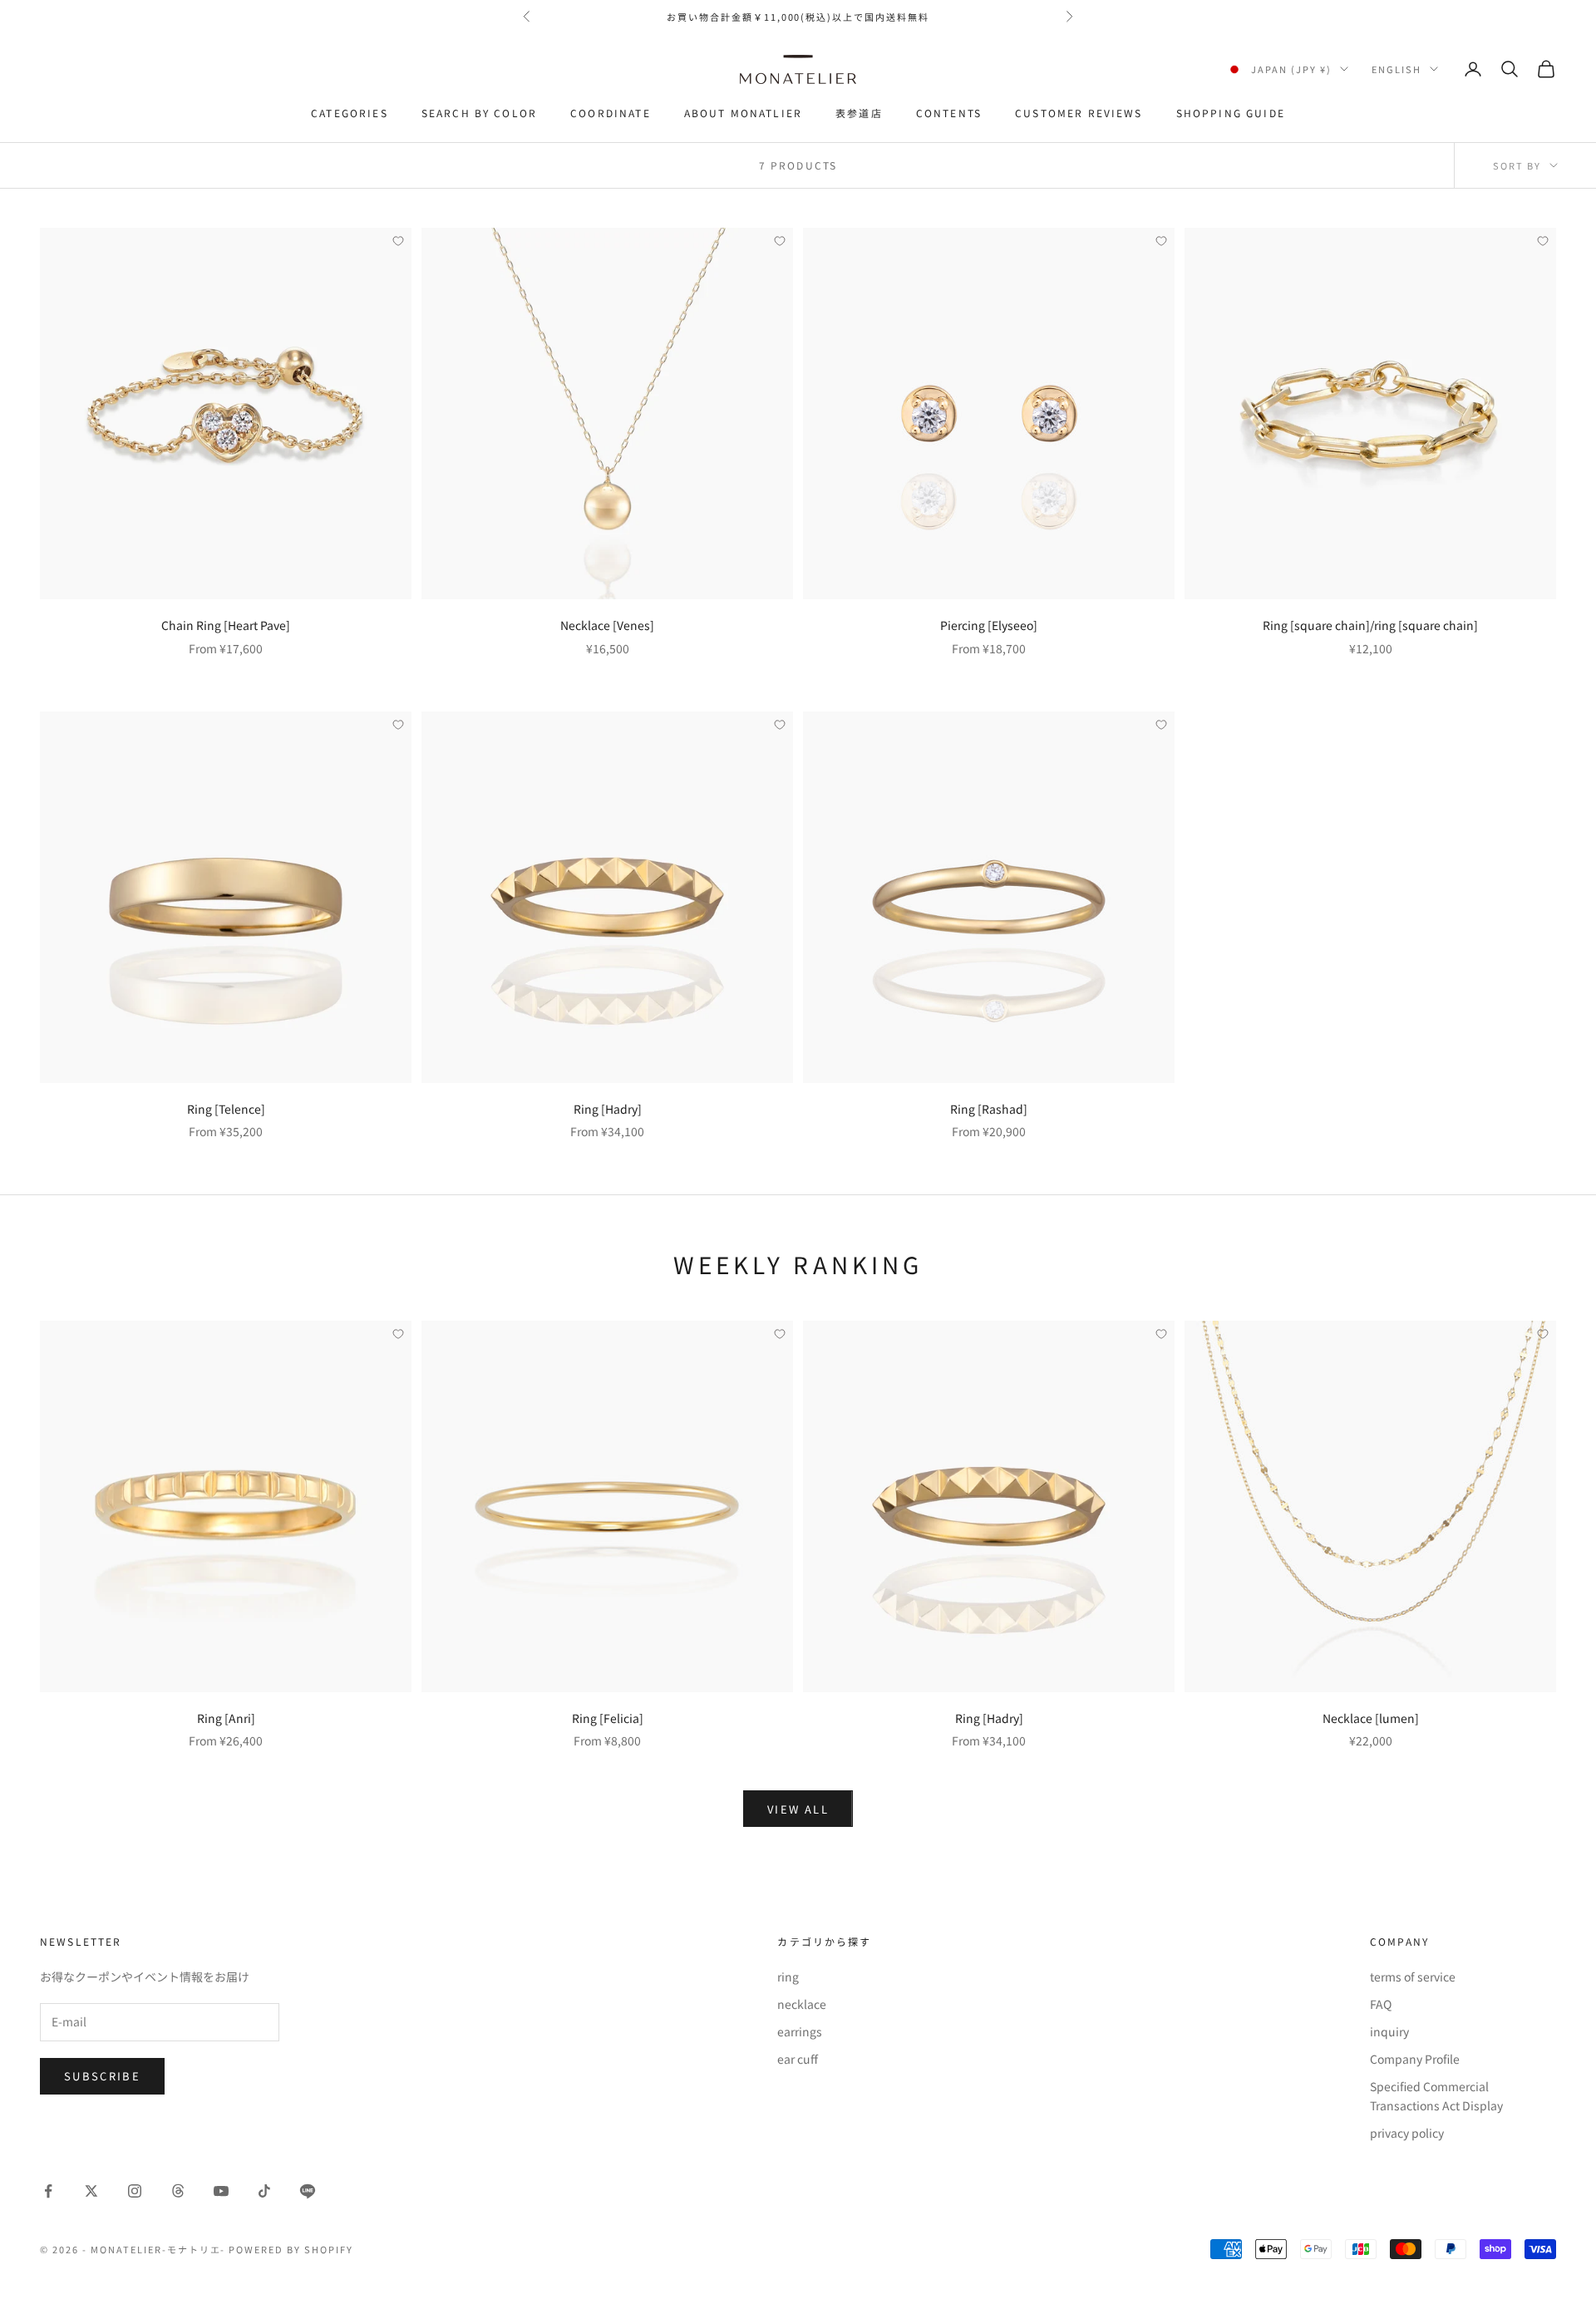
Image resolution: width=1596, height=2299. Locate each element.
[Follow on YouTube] (221, 2191)
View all (798, 1809)
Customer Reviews (1079, 113)
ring (788, 1977)
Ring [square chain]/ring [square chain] (1370, 625)
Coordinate (611, 113)
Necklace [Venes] (607, 625)
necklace (802, 2004)
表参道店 (859, 113)
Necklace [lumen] (1371, 1718)
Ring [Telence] (226, 1109)
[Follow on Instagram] (135, 2191)
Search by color (479, 113)
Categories (350, 113)
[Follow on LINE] (308, 2191)
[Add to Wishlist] (398, 241)
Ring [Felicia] (608, 1718)
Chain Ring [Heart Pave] (226, 625)
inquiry (1389, 2031)
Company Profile (1415, 2059)
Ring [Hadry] (608, 1109)
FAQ (1381, 2004)
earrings (800, 2031)
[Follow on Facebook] (48, 2191)
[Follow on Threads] (178, 2191)
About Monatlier (743, 113)
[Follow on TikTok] (264, 2191)
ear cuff (798, 2059)
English (1396, 69)
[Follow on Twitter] (91, 2191)
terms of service (1413, 1977)
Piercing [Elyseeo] (989, 625)
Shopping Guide (1231, 113)
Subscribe (102, 2076)
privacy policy (1407, 2133)
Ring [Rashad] (989, 1109)
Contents (949, 113)
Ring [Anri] (226, 1718)
